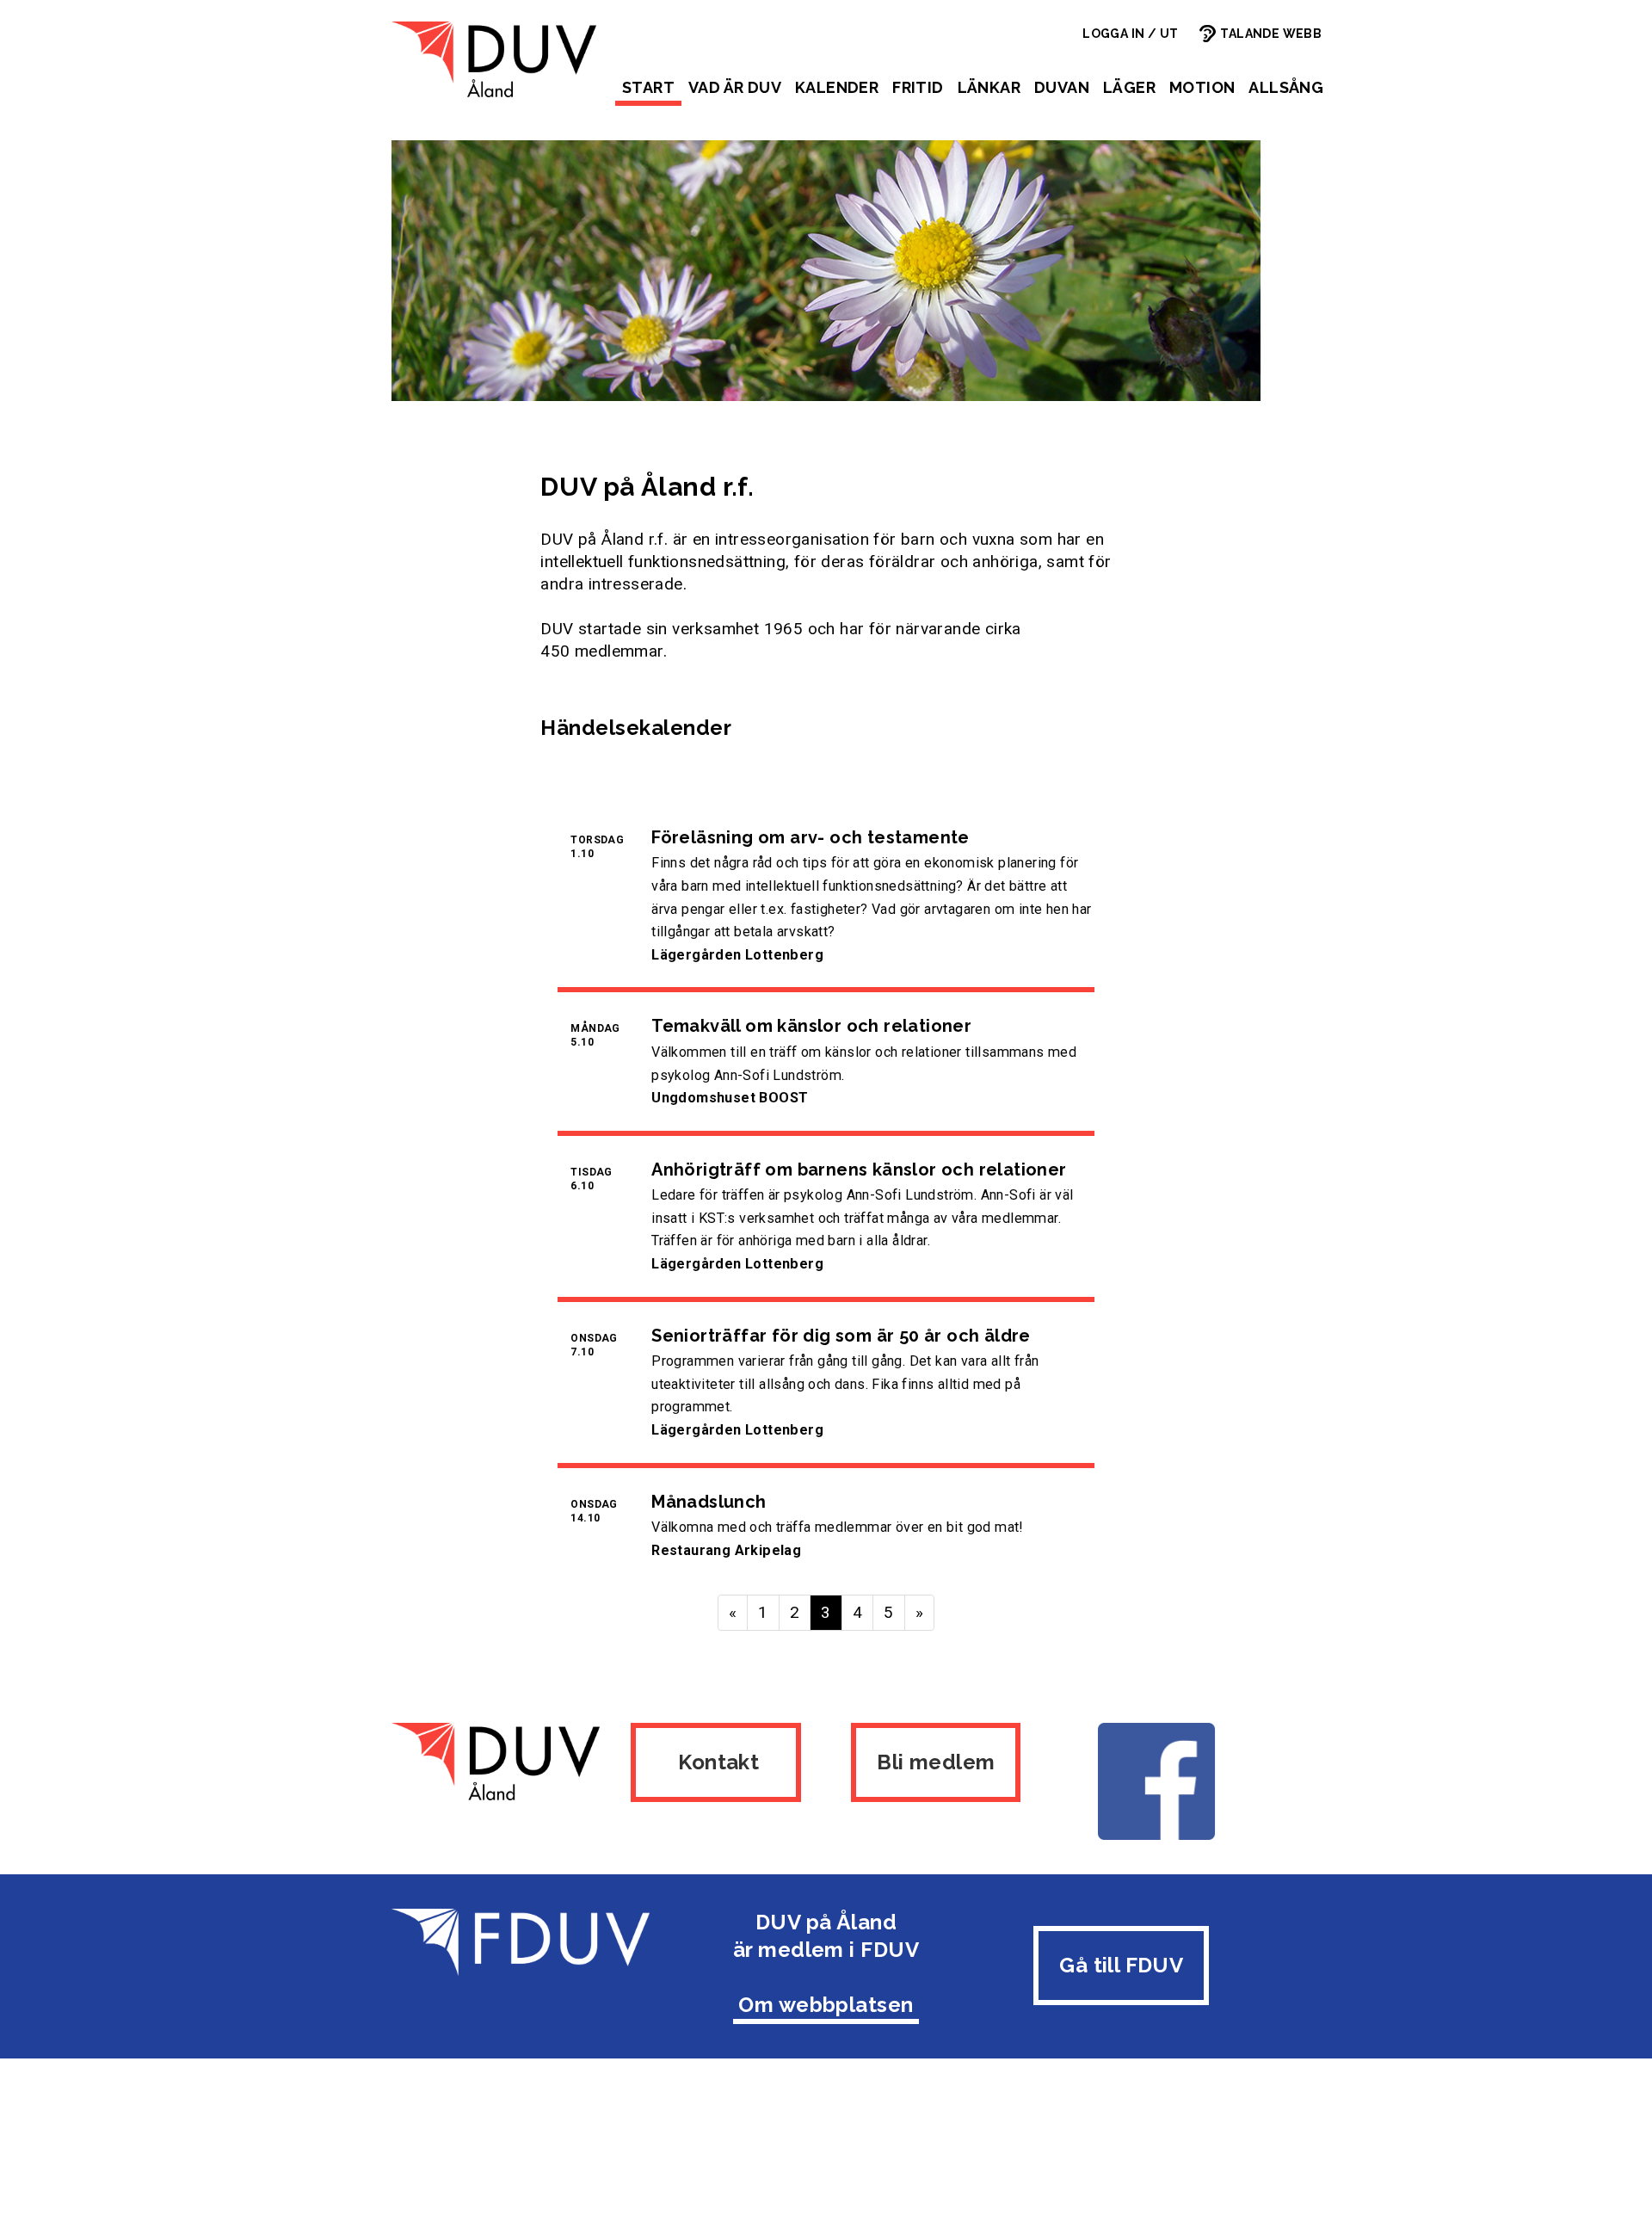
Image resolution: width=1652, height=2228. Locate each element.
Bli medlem (936, 1762)
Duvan (1062, 87)
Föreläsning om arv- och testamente (811, 837)
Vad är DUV (735, 87)
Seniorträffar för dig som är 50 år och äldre (841, 1336)
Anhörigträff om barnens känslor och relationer (859, 1170)
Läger (1129, 87)
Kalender (837, 87)
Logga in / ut (1130, 34)
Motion (1202, 87)
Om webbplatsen (826, 2005)
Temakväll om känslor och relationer (811, 1026)
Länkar (989, 87)
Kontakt (716, 1762)
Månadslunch (709, 1502)
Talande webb (1271, 34)
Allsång (1286, 87)
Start (648, 87)
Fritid (918, 87)
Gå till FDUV (1121, 1965)
